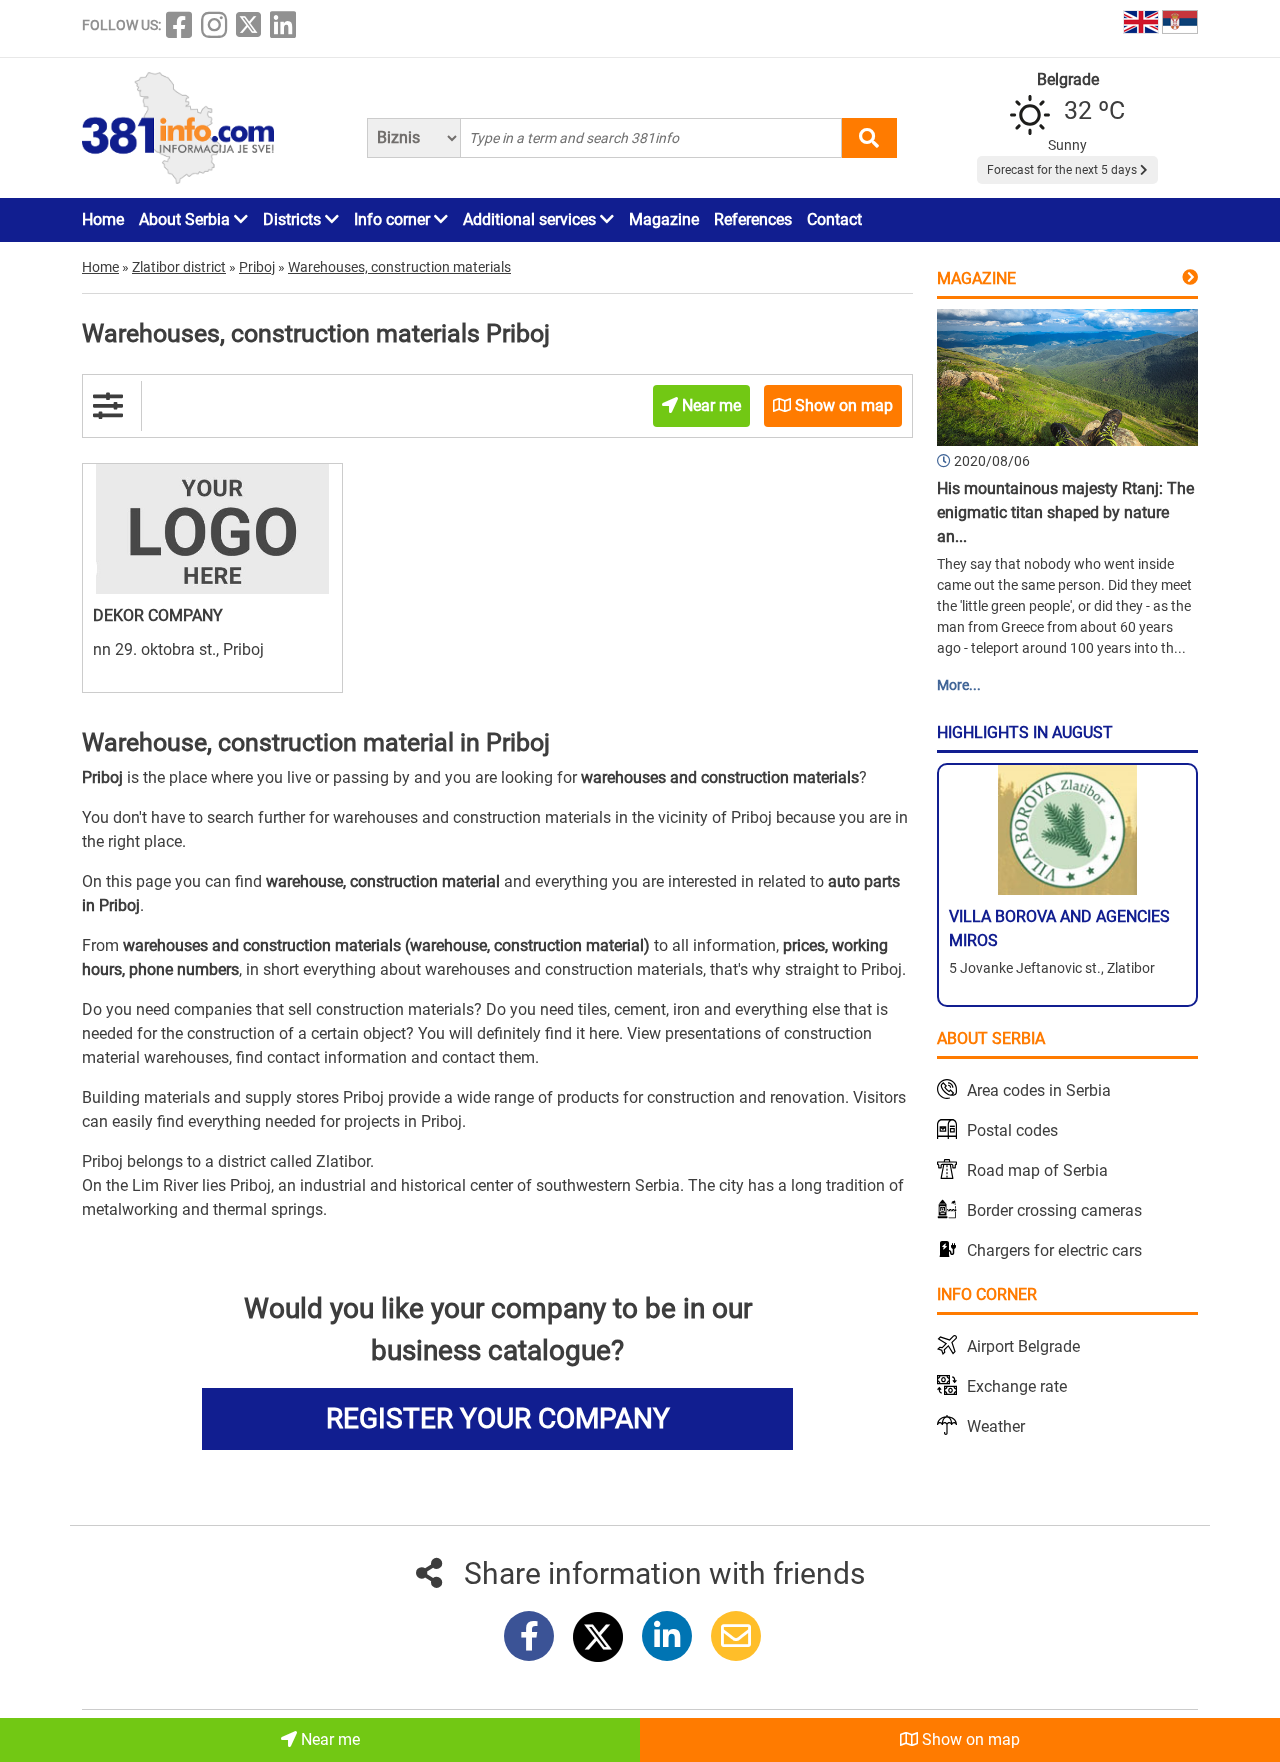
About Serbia (186, 219)
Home (103, 219)
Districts (294, 219)
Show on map (969, 1739)
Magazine (664, 219)
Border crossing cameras (1054, 1210)
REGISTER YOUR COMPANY (498, 1418)
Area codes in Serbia (1039, 1090)
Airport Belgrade (1023, 1346)
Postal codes (1012, 1130)
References (753, 219)
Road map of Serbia (1037, 1170)
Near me (328, 1739)
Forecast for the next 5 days (1063, 170)
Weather (996, 1426)
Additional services (531, 219)
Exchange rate (1017, 1386)
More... (959, 685)
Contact (834, 219)
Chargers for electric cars (1054, 1250)
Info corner (394, 219)
